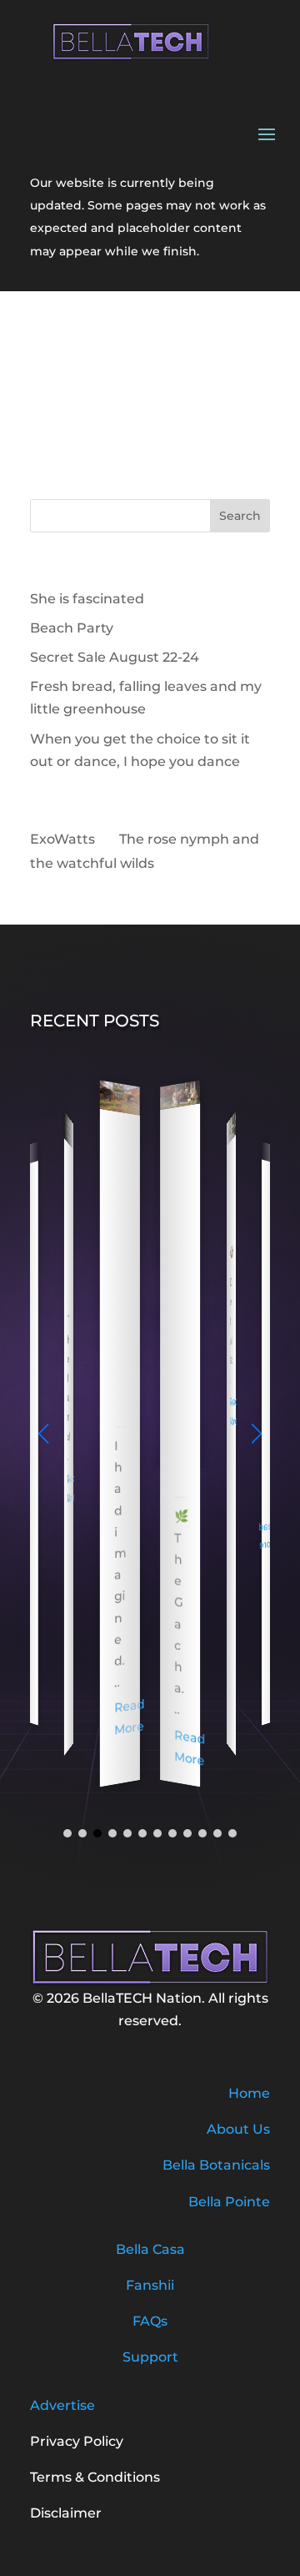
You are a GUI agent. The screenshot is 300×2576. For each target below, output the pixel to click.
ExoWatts (62, 839)
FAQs (150, 2321)
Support (150, 2357)
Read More (71, 1488)
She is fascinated (87, 599)
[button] (257, 1434)
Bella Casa (150, 2249)
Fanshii (150, 2285)
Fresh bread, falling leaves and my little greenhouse (120, 1272)
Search (240, 516)
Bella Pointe (229, 2202)
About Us (238, 2129)
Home (249, 2093)
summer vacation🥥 (232, 1205)
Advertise (62, 2405)
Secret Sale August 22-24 (115, 657)
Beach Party (72, 628)
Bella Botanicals (216, 2165)
